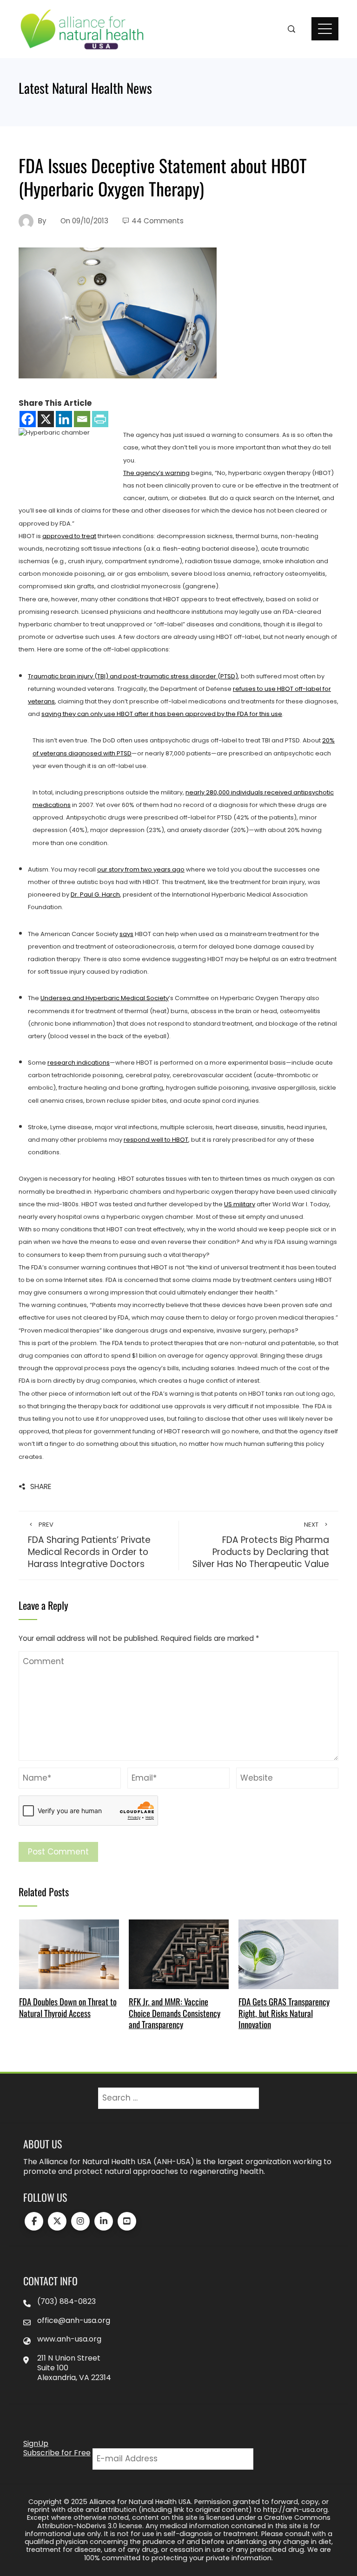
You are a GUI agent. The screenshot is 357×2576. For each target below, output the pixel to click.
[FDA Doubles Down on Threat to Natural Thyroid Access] (69, 1954)
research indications (79, 1063)
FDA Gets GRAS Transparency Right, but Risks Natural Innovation (284, 2013)
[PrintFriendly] (100, 419)
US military (240, 1204)
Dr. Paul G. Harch (95, 894)
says (126, 934)
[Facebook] (28, 419)
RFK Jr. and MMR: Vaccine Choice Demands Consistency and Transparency (175, 2013)
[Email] (82, 419)
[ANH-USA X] (57, 2221)
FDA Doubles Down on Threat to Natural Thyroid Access (68, 2007)
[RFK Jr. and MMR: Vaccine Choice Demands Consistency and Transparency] (179, 1954)
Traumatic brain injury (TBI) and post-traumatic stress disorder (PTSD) (133, 676)
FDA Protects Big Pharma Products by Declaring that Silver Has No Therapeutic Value (261, 1545)
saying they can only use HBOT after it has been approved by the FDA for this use (162, 714)
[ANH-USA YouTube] (127, 2221)
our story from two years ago (141, 869)
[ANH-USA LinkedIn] (104, 2221)
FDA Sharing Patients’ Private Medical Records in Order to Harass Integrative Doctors (89, 1545)
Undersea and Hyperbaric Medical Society (105, 998)
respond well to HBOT (156, 1140)
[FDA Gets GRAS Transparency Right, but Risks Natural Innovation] (288, 1954)
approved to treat (69, 536)
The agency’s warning (156, 473)
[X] (46, 419)
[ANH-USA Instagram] (80, 2221)
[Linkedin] (64, 419)
